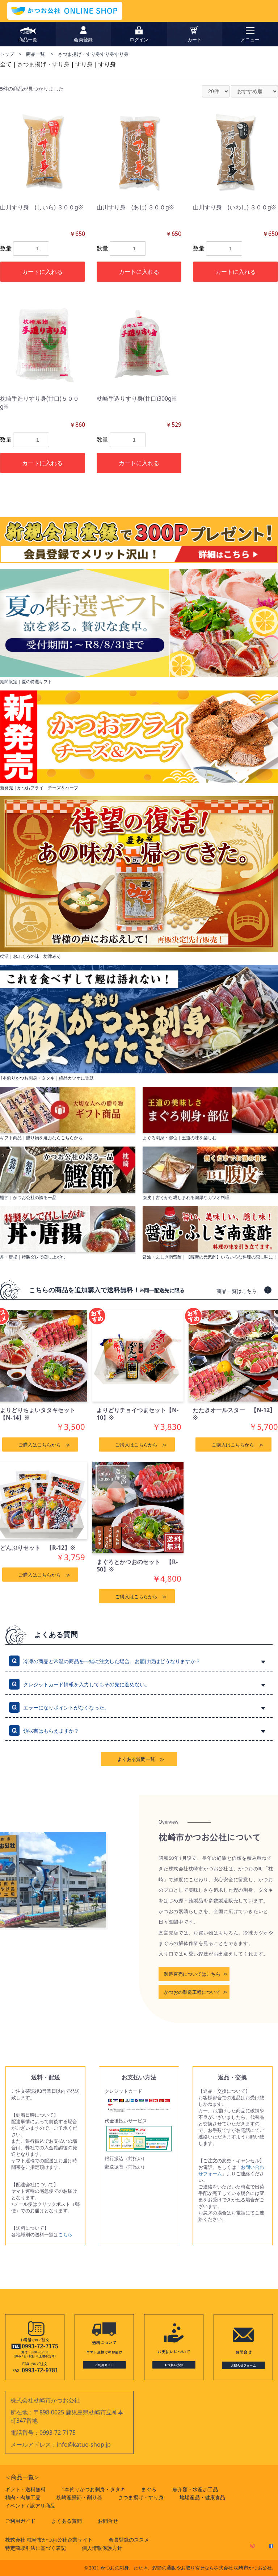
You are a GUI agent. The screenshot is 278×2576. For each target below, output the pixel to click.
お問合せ (108, 2521)
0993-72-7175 (58, 2433)
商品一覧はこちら (237, 1291)
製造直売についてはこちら (192, 1974)
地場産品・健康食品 (202, 2497)
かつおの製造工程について (192, 1992)
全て (6, 64)
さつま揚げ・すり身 (43, 64)
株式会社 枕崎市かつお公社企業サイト (49, 2540)
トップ (7, 54)
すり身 (84, 64)
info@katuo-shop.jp (84, 2445)
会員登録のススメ (129, 2540)
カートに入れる (42, 272)
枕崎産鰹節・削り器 (79, 2497)
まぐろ (149, 2489)
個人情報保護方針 (102, 2548)
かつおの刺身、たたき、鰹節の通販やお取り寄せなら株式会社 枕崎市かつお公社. (187, 2568)
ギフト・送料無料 (25, 2489)
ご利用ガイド (20, 2521)
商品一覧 (36, 54)
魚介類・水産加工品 (195, 2489)
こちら (65, 2234)
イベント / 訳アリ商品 (30, 2506)
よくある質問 (67, 2521)
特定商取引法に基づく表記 (35, 2548)
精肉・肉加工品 (23, 2497)
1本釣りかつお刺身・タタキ (93, 2489)
